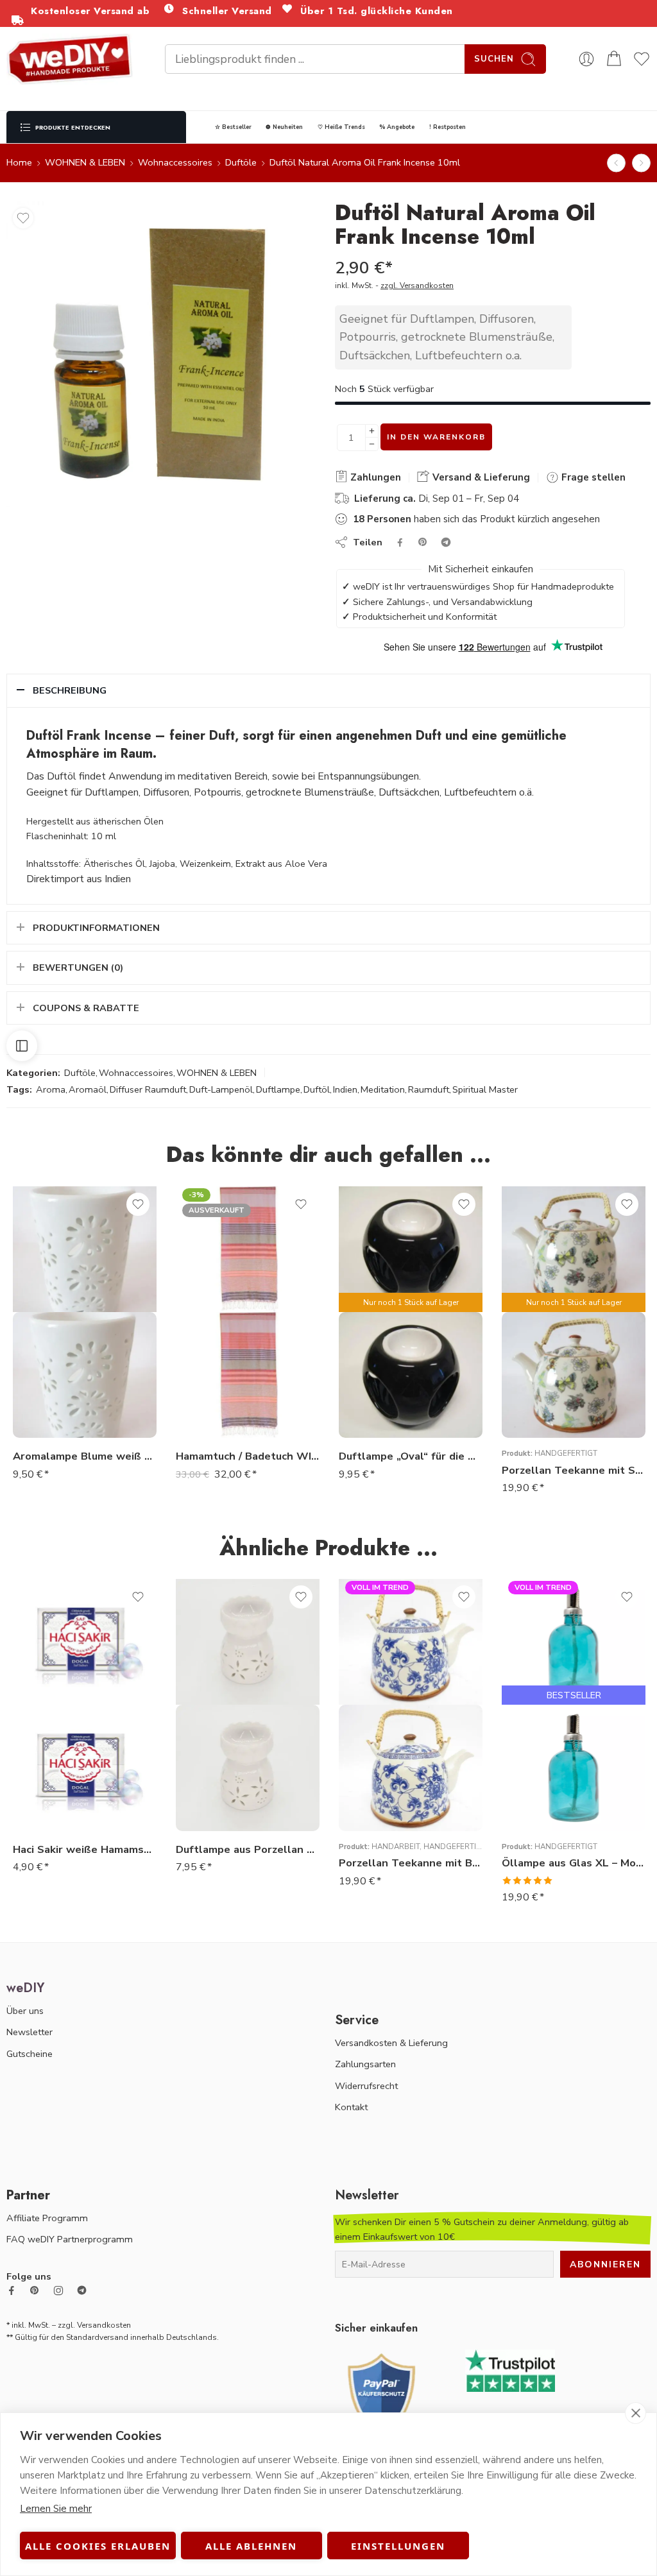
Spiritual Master (485, 1089)
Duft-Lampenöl (221, 1089)
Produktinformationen (96, 928)
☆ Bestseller (233, 127)
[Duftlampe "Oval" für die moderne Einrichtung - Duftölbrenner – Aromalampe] (411, 1375)
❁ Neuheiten (284, 127)
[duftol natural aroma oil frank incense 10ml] (159, 354)
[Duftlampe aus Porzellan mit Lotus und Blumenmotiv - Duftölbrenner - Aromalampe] (248, 1768)
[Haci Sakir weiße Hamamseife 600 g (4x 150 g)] (85, 1768)
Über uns (25, 2011)
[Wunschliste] (23, 218)
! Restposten (448, 127)
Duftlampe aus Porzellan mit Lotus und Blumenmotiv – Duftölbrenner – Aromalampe (248, 1849)
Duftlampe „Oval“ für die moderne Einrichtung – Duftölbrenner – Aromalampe (411, 1456)
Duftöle (241, 162)
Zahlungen (374, 477)
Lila (537, 1793)
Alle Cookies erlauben (98, 2546)
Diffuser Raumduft (148, 1089)
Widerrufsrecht (366, 2086)
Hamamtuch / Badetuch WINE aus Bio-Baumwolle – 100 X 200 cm (248, 1456)
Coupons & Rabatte (86, 1008)
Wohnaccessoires (175, 162)
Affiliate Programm (47, 2218)
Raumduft (429, 1089)
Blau (537, 1754)
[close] (636, 2413)
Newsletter (30, 2032)
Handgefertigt (566, 1453)
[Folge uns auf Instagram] (58, 2290)
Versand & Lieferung (480, 477)
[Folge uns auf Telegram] (82, 2290)
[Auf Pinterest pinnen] (423, 542)
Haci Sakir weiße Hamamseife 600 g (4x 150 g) (85, 1849)
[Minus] (372, 444)
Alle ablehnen (251, 2546)
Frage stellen (592, 477)
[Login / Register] (586, 59)
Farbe (514, 1737)
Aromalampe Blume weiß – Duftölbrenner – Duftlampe (85, 1456)
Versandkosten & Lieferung (391, 2043)
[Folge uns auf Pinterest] (35, 2290)
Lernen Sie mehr (56, 2509)
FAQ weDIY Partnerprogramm (70, 2239)
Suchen (494, 59)
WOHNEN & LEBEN (85, 162)
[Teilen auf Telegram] (446, 542)
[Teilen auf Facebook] (400, 542)
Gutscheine (30, 2054)
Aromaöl (88, 1089)
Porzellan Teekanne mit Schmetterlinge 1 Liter (574, 1470)
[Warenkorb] (614, 59)
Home (19, 162)
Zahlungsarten (365, 2064)
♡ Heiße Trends (341, 127)
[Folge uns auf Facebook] (12, 2290)
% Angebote (397, 127)
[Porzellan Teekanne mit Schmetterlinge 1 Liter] (574, 1375)
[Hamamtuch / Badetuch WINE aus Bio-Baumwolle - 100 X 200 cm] (248, 1375)
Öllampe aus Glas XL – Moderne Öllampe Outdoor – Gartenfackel (574, 1863)
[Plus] (372, 431)
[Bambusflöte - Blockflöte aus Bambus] (641, 163)
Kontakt (351, 2107)
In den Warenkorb (436, 437)
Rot (537, 1812)
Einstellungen (398, 2546)
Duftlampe (278, 1089)
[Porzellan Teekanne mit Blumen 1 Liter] (411, 1768)
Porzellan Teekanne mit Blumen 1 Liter (411, 1863)
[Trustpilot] (510, 2370)
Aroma (51, 1089)
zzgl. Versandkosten (417, 286)
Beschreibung (70, 690)
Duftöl (317, 1089)
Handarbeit (396, 1847)
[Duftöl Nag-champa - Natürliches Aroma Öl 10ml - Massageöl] (616, 163)
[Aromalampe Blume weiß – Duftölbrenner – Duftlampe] (85, 1375)
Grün (537, 1773)
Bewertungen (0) (78, 968)
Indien (345, 1089)
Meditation (383, 1089)
